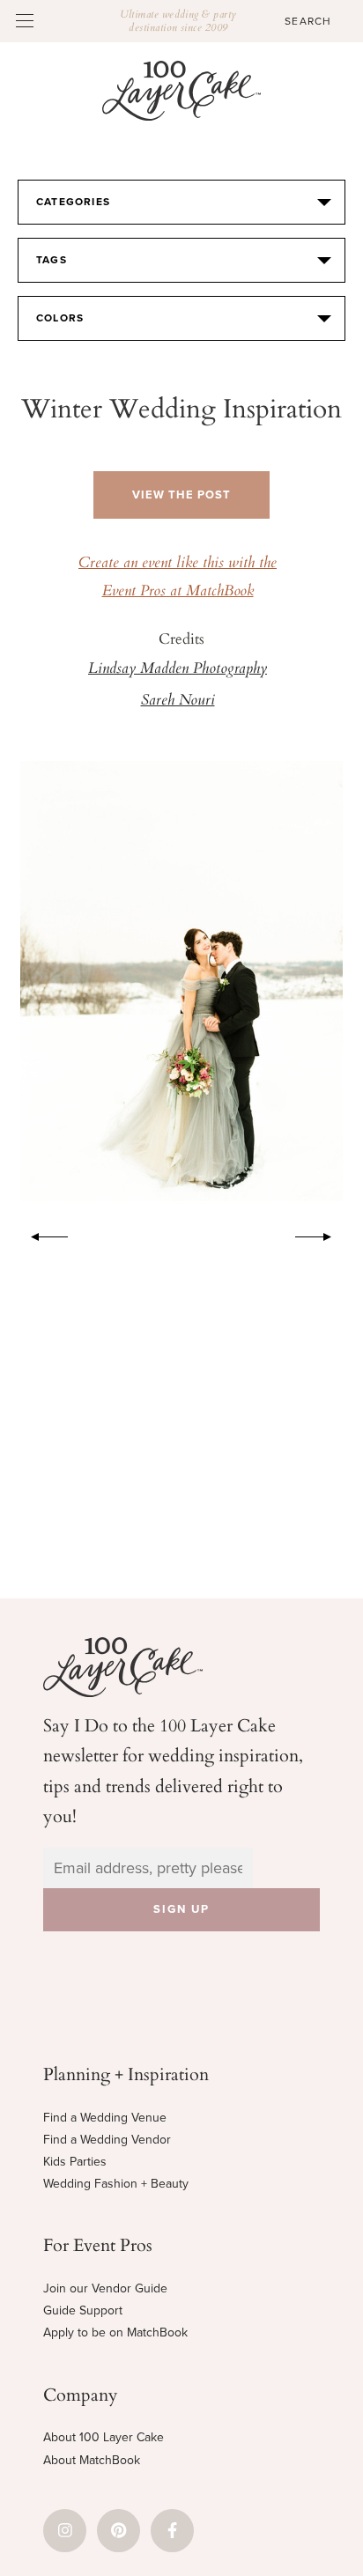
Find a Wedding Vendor (107, 2140)
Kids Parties (75, 2162)
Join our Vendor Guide (105, 2288)
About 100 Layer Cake (104, 2437)
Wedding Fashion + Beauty (116, 2184)
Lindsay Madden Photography (178, 669)
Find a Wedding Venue (105, 2118)
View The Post (181, 495)
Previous (41, 1234)
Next (322, 1234)
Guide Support (83, 2310)
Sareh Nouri (178, 701)
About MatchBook (92, 2460)
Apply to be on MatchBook (115, 2332)
